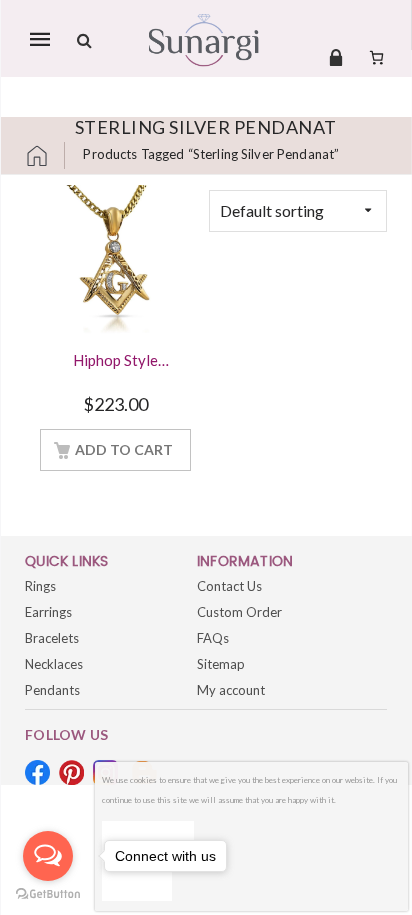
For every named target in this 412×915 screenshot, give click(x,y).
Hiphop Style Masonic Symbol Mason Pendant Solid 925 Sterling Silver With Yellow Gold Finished (115, 362)
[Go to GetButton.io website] (48, 894)
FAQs (213, 638)
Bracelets (52, 638)
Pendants (52, 690)
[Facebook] (37, 772)
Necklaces (54, 664)
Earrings (48, 612)
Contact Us (229, 586)
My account (231, 690)
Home (45, 155)
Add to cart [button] (124, 449)
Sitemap (221, 664)
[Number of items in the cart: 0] (376, 57)
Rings (40, 586)
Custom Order (239, 612)
